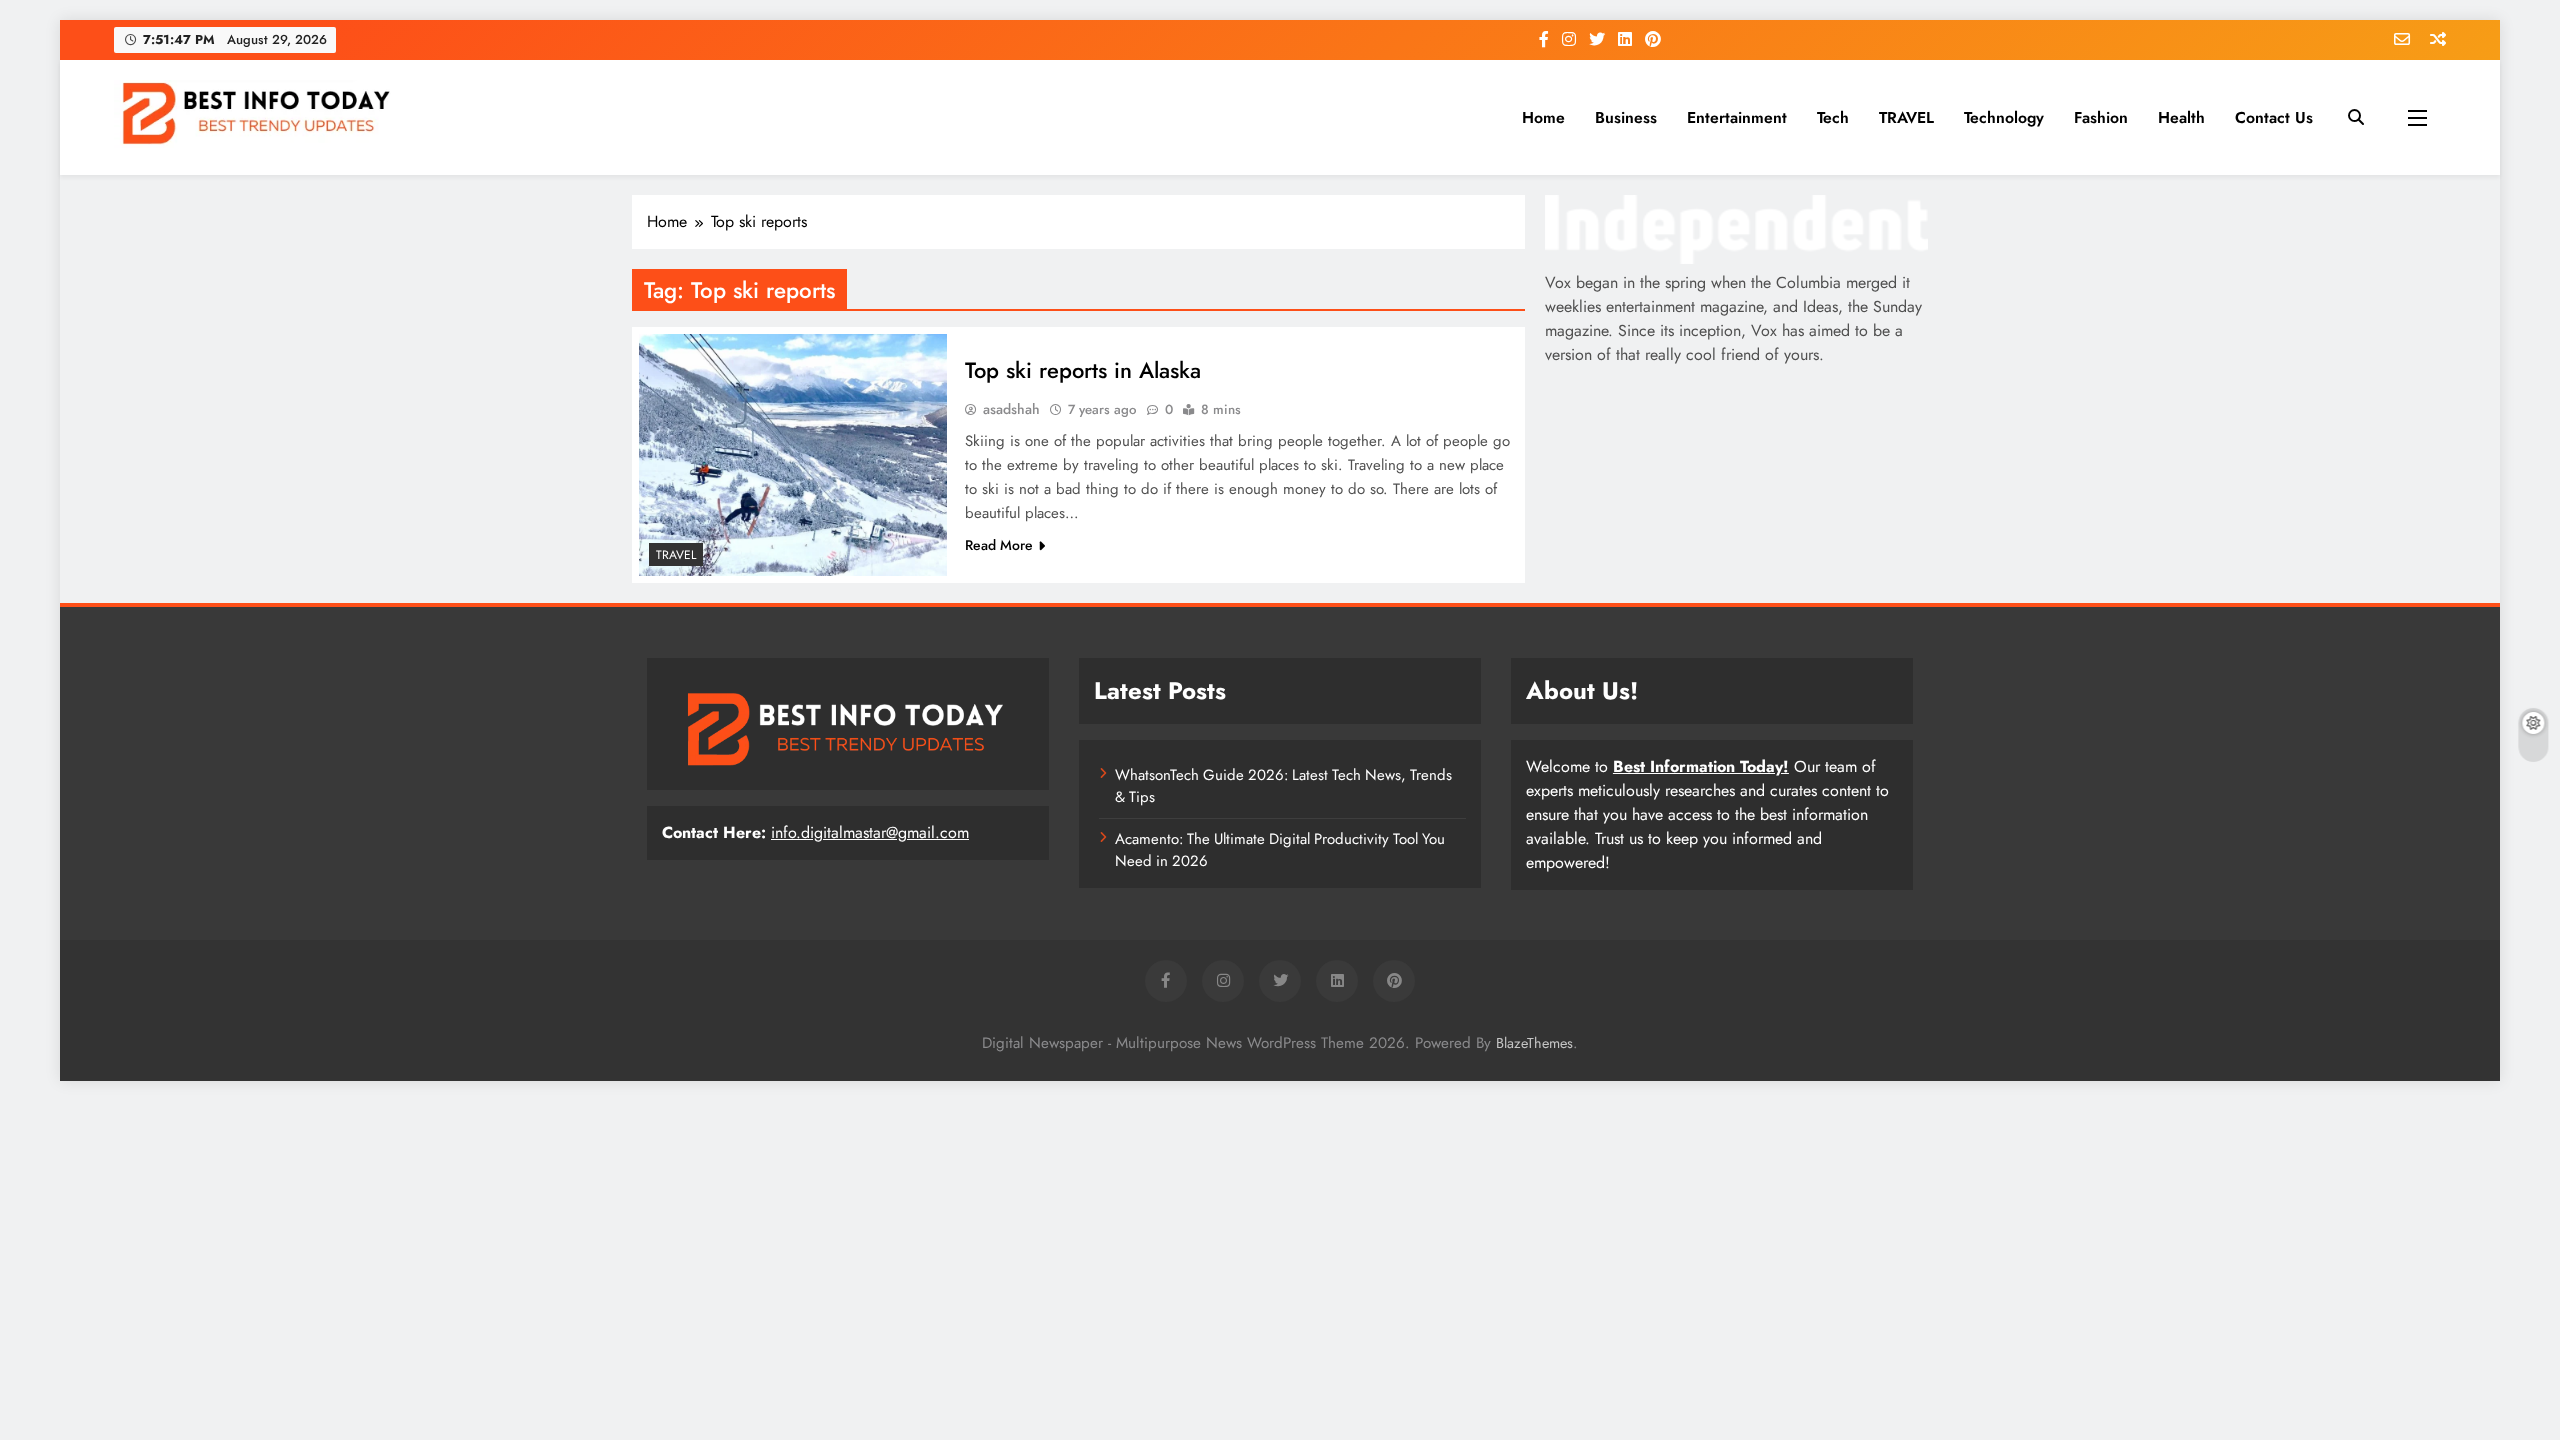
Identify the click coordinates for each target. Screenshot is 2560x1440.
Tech (1833, 117)
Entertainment (1737, 117)
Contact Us (2274, 117)
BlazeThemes (1534, 1043)
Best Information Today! (1701, 766)
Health (2181, 117)
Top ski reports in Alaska (1083, 370)
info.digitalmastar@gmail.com (870, 832)
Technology (2004, 117)
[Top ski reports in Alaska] (793, 455)
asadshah (1011, 409)
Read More (999, 545)
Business (1626, 117)
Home (1543, 117)
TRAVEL (1906, 117)
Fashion (2101, 117)
